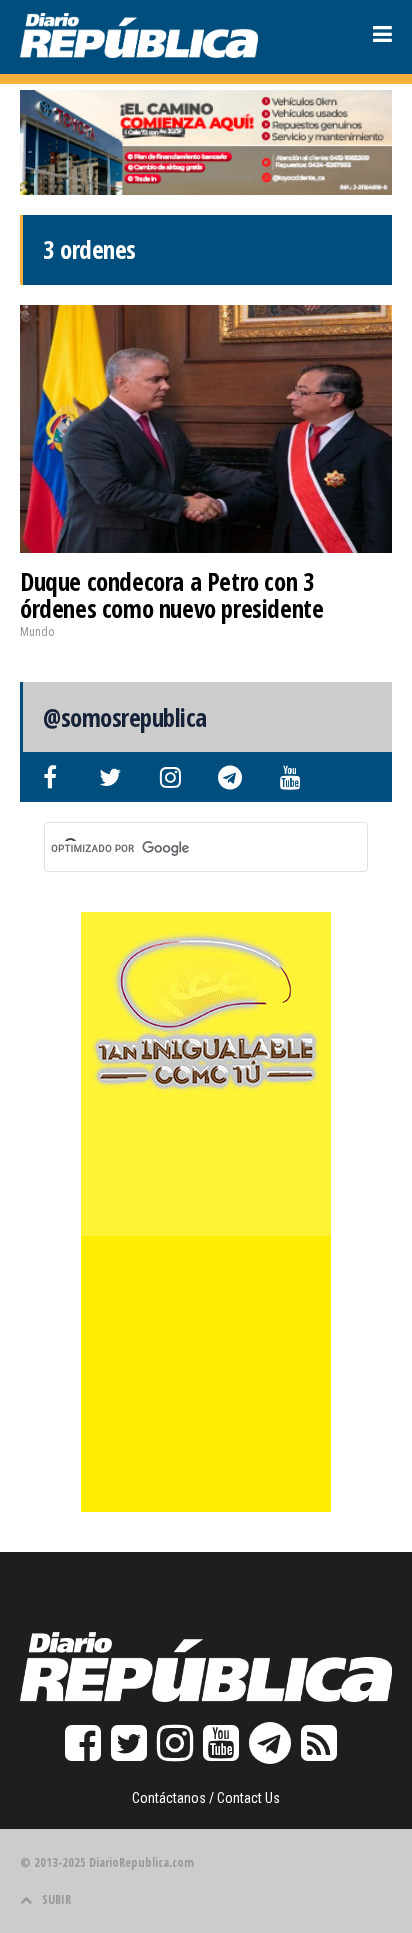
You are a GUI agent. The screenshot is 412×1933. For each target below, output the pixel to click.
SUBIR (56, 1899)
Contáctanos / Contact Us (206, 1798)
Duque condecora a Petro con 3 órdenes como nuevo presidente (171, 595)
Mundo (37, 632)
